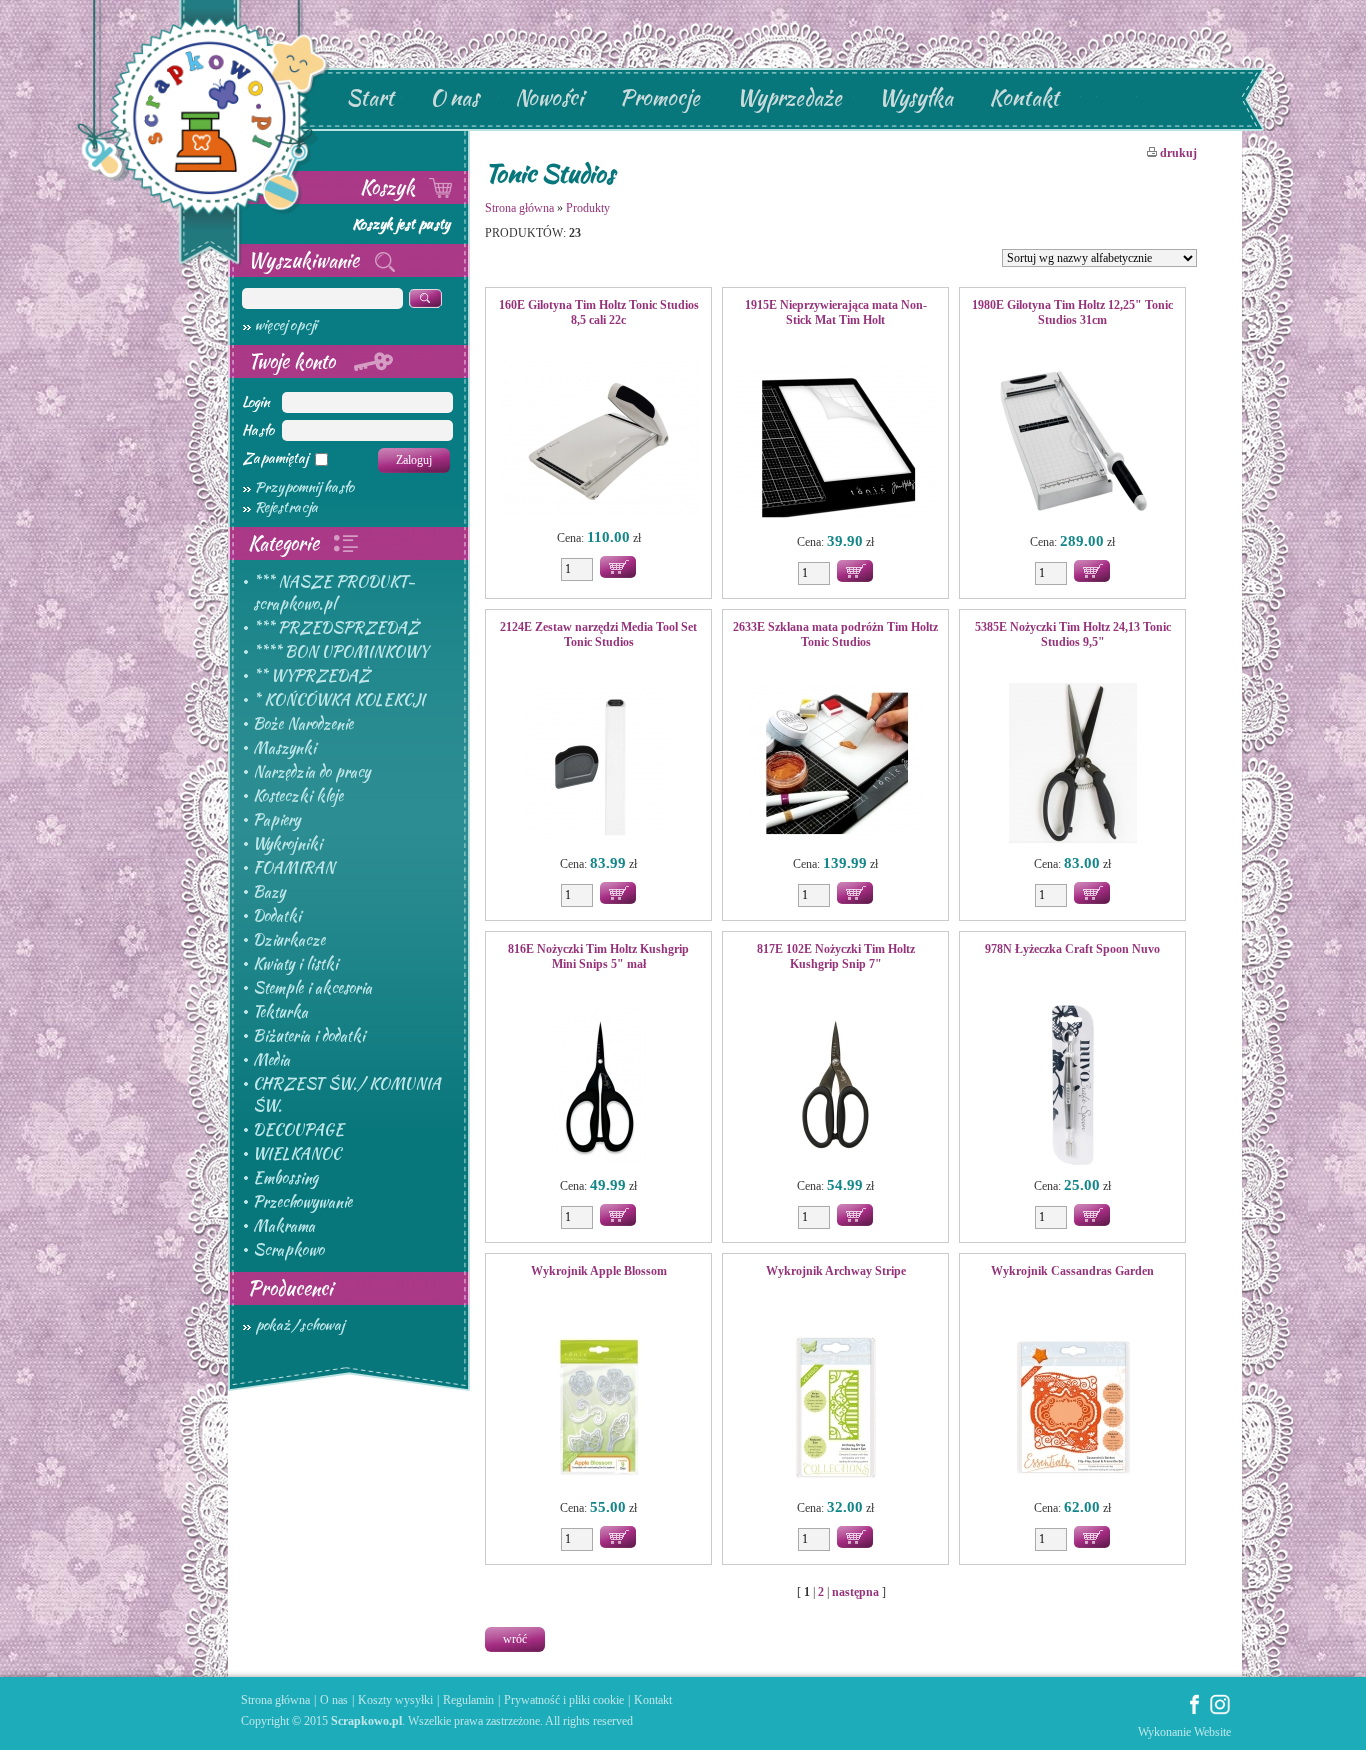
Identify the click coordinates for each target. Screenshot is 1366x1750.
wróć (515, 1639)
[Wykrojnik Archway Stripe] (835, 1409)
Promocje (659, 97)
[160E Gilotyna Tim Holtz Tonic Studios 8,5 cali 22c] (598, 441)
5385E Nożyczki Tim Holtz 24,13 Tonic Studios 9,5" (1073, 634)
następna (855, 1592)
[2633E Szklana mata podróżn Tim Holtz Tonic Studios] (835, 765)
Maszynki (284, 748)
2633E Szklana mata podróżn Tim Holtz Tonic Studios (835, 634)
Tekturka (280, 1012)
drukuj (1177, 153)
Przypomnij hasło (304, 487)
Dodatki (277, 916)
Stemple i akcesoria (312, 988)
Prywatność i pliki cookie (564, 1700)
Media (271, 1060)
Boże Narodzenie (303, 724)
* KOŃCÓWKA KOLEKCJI (339, 700)
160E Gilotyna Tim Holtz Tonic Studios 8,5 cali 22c (599, 312)
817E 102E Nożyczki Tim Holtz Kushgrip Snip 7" (836, 956)
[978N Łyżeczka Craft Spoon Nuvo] (1072, 1087)
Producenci (290, 1288)
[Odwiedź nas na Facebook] (1195, 1711)
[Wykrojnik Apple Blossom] (598, 1409)
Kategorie (286, 543)
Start (370, 97)
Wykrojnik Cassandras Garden (1072, 1271)
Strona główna (519, 208)
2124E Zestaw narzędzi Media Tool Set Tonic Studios (598, 634)
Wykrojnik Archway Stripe (836, 1271)
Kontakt (1024, 97)
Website (1212, 1732)
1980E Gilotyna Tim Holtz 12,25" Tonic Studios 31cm (1072, 312)
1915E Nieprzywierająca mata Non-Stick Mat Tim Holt (836, 312)
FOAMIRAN (294, 868)
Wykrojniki (287, 844)
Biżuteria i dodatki (309, 1036)
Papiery (276, 820)
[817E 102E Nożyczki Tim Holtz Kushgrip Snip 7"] (835, 1087)
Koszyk (390, 187)
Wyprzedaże (789, 97)
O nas (454, 97)
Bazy (269, 892)
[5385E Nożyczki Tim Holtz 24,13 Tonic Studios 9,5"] (1072, 765)
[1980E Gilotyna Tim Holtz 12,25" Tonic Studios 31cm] (1072, 443)
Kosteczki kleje (298, 796)
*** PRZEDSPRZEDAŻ (336, 628)
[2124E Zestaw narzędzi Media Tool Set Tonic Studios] (598, 765)
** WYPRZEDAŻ (311, 676)
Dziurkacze (289, 940)
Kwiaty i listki (295, 964)
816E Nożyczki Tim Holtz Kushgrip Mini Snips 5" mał (598, 956)
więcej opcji (286, 325)
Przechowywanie (302, 1202)
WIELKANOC (297, 1154)
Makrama (284, 1226)
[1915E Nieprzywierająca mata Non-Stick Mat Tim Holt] (835, 443)
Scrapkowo (288, 1250)
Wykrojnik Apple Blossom (599, 1271)
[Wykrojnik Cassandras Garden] (1072, 1409)
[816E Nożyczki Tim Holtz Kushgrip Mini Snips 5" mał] (598, 1087)
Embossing (285, 1178)
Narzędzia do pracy (311, 772)
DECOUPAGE (298, 1130)
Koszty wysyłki (395, 1700)
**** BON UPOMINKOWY (340, 652)
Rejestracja (286, 507)
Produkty (588, 208)
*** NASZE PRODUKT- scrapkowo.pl (334, 593)
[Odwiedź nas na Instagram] (1220, 1711)
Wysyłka (915, 97)
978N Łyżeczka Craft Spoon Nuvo (1072, 949)
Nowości (549, 97)
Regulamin (468, 1700)
